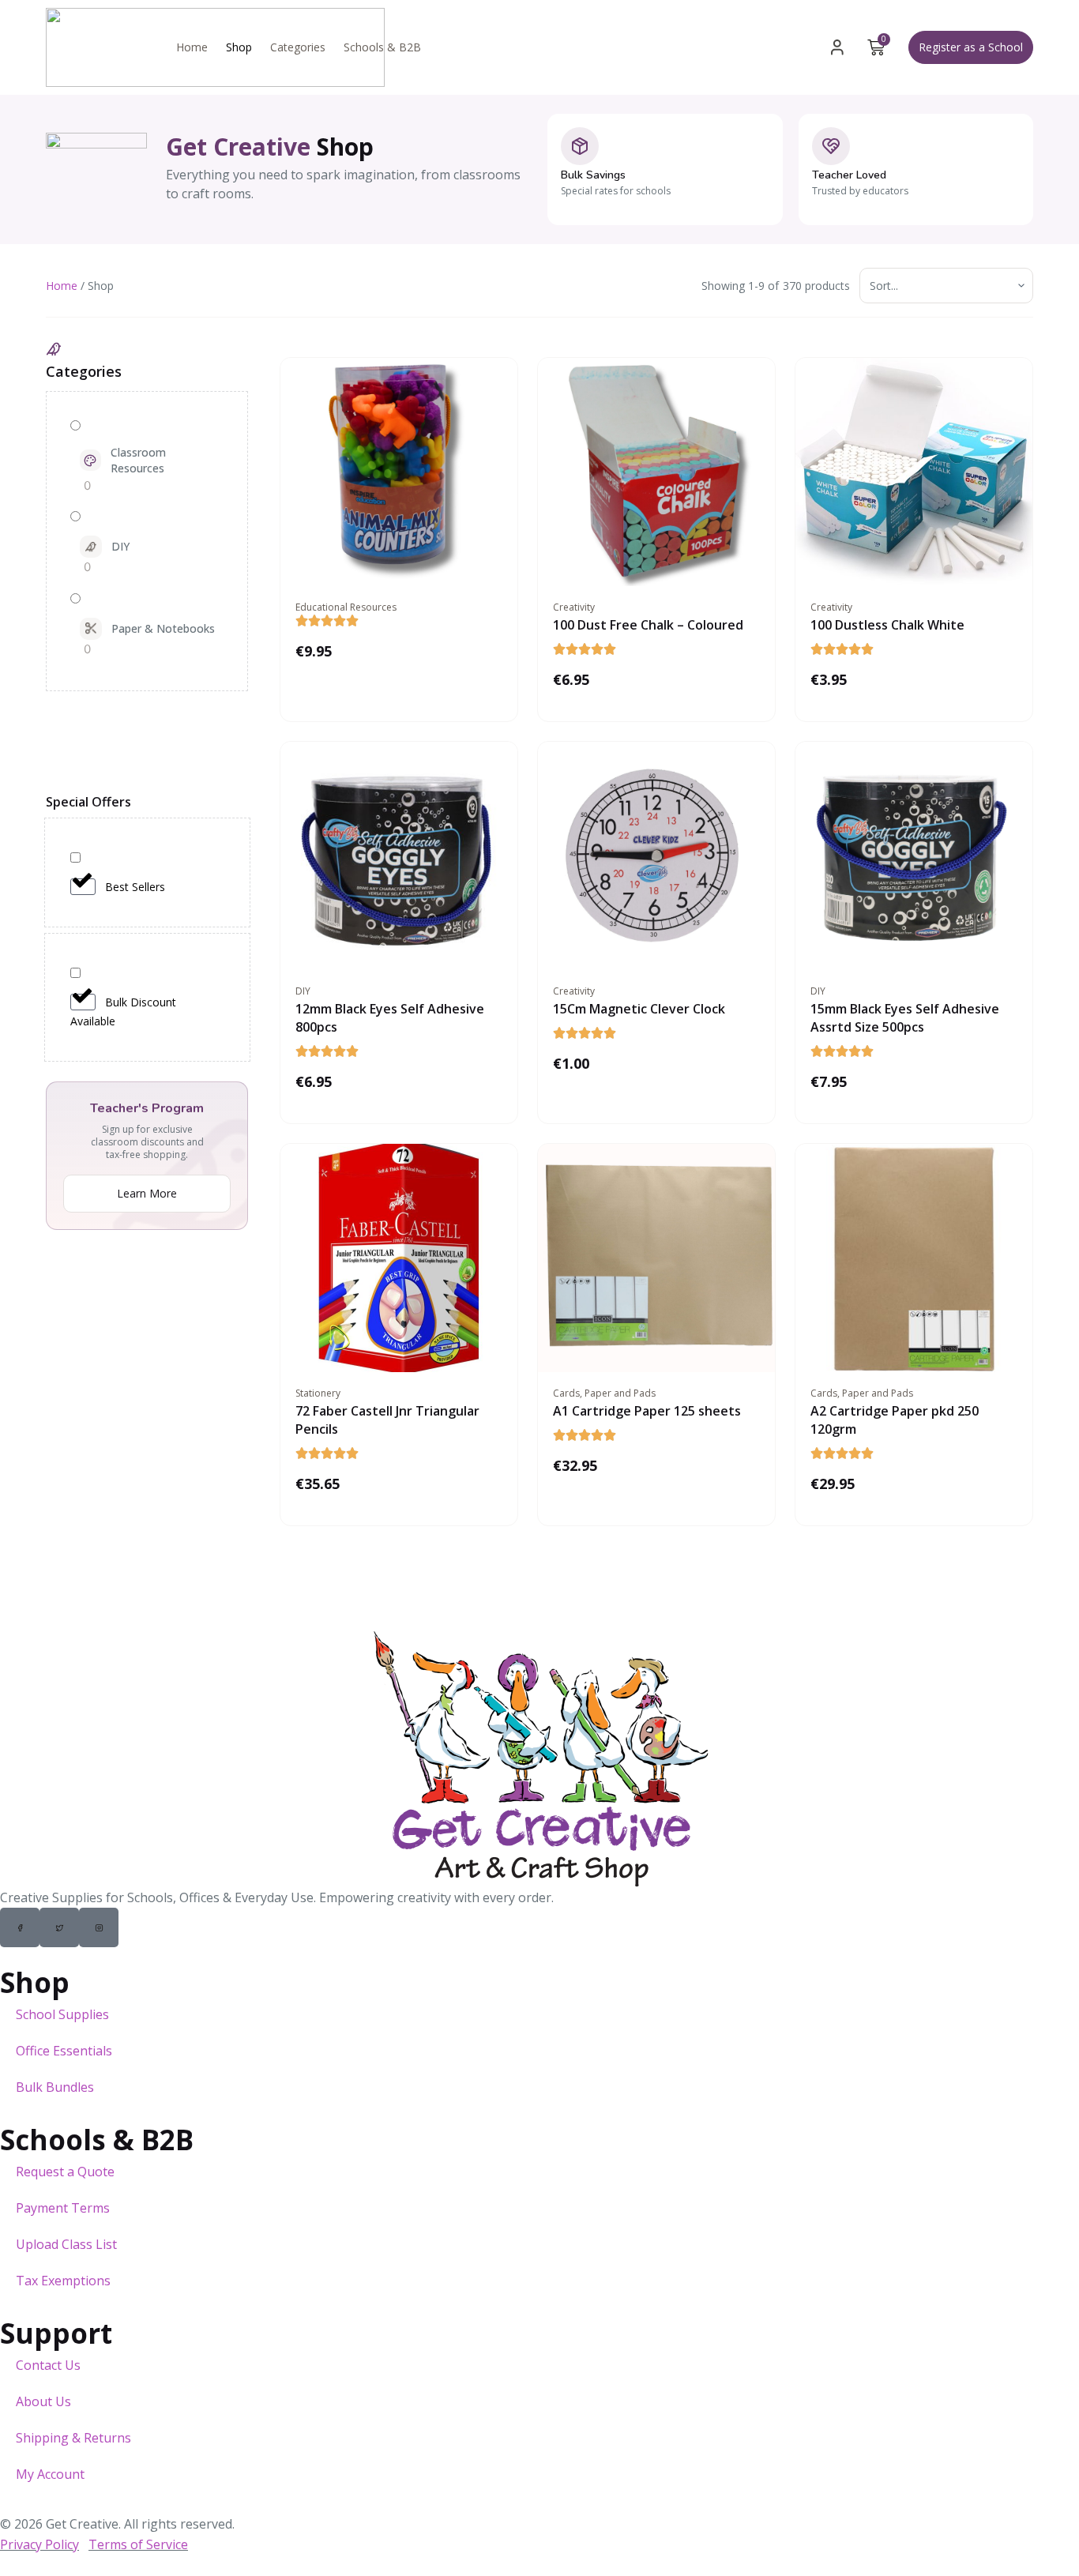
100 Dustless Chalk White (887, 625)
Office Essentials (64, 2051)
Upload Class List (66, 2244)
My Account (50, 2474)
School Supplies (62, 2014)
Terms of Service (138, 2544)
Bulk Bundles (55, 2087)
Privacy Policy (39, 2544)
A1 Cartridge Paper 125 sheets (647, 1411)
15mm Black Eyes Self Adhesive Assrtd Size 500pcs (905, 1018)
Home (192, 47)
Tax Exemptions (63, 2281)
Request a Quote (65, 2172)
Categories (298, 47)
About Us (43, 2401)
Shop (239, 47)
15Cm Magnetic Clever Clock (639, 1009)
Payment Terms (63, 2208)
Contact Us (48, 2365)
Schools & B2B (382, 47)
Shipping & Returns (73, 2438)
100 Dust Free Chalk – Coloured (648, 625)
